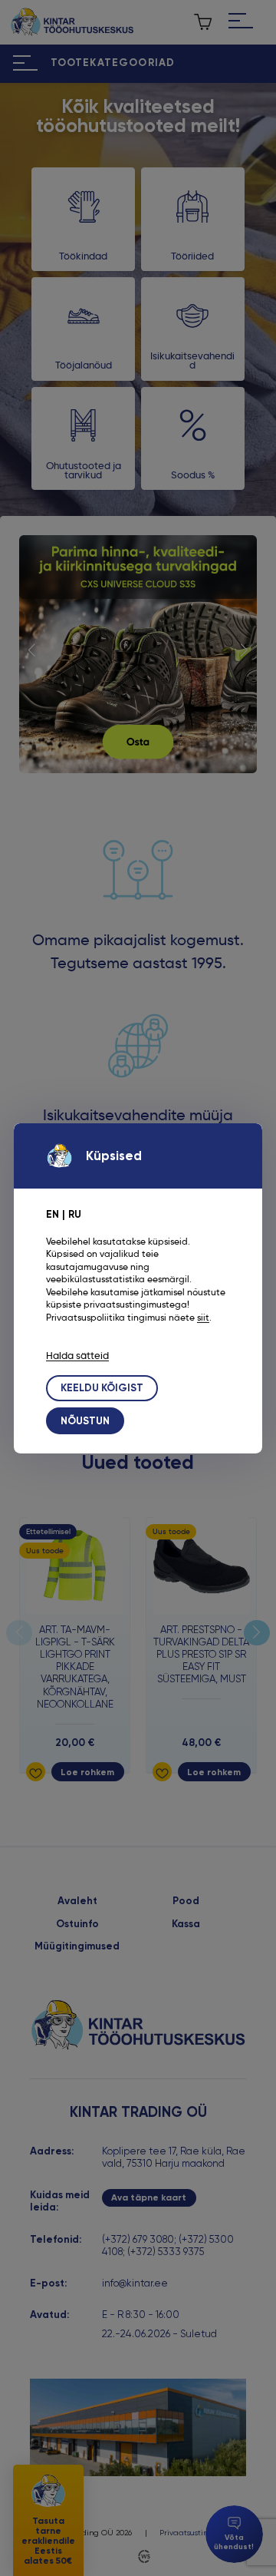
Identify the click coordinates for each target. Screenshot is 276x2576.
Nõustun (85, 1421)
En (53, 1214)
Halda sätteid (77, 1356)
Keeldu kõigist (102, 1388)
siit (203, 1318)
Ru (75, 1214)
